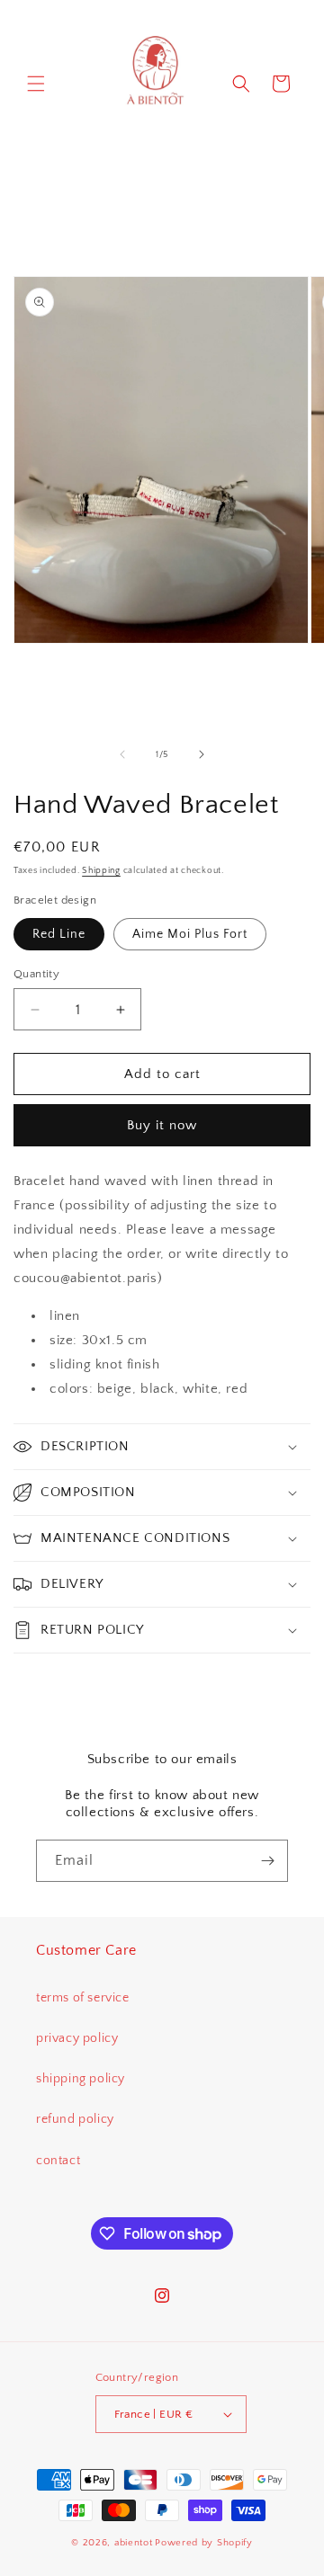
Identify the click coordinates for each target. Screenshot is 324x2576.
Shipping (101, 871)
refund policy (75, 2119)
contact (58, 2161)
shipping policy (81, 2079)
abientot (134, 2543)
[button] (36, 84)
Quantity (36, 974)
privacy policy (77, 2038)
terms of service (83, 1998)
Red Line (59, 934)
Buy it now (162, 1125)
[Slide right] (202, 754)
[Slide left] (122, 754)
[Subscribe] (267, 1861)
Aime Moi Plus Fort (190, 934)
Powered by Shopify (204, 2543)
